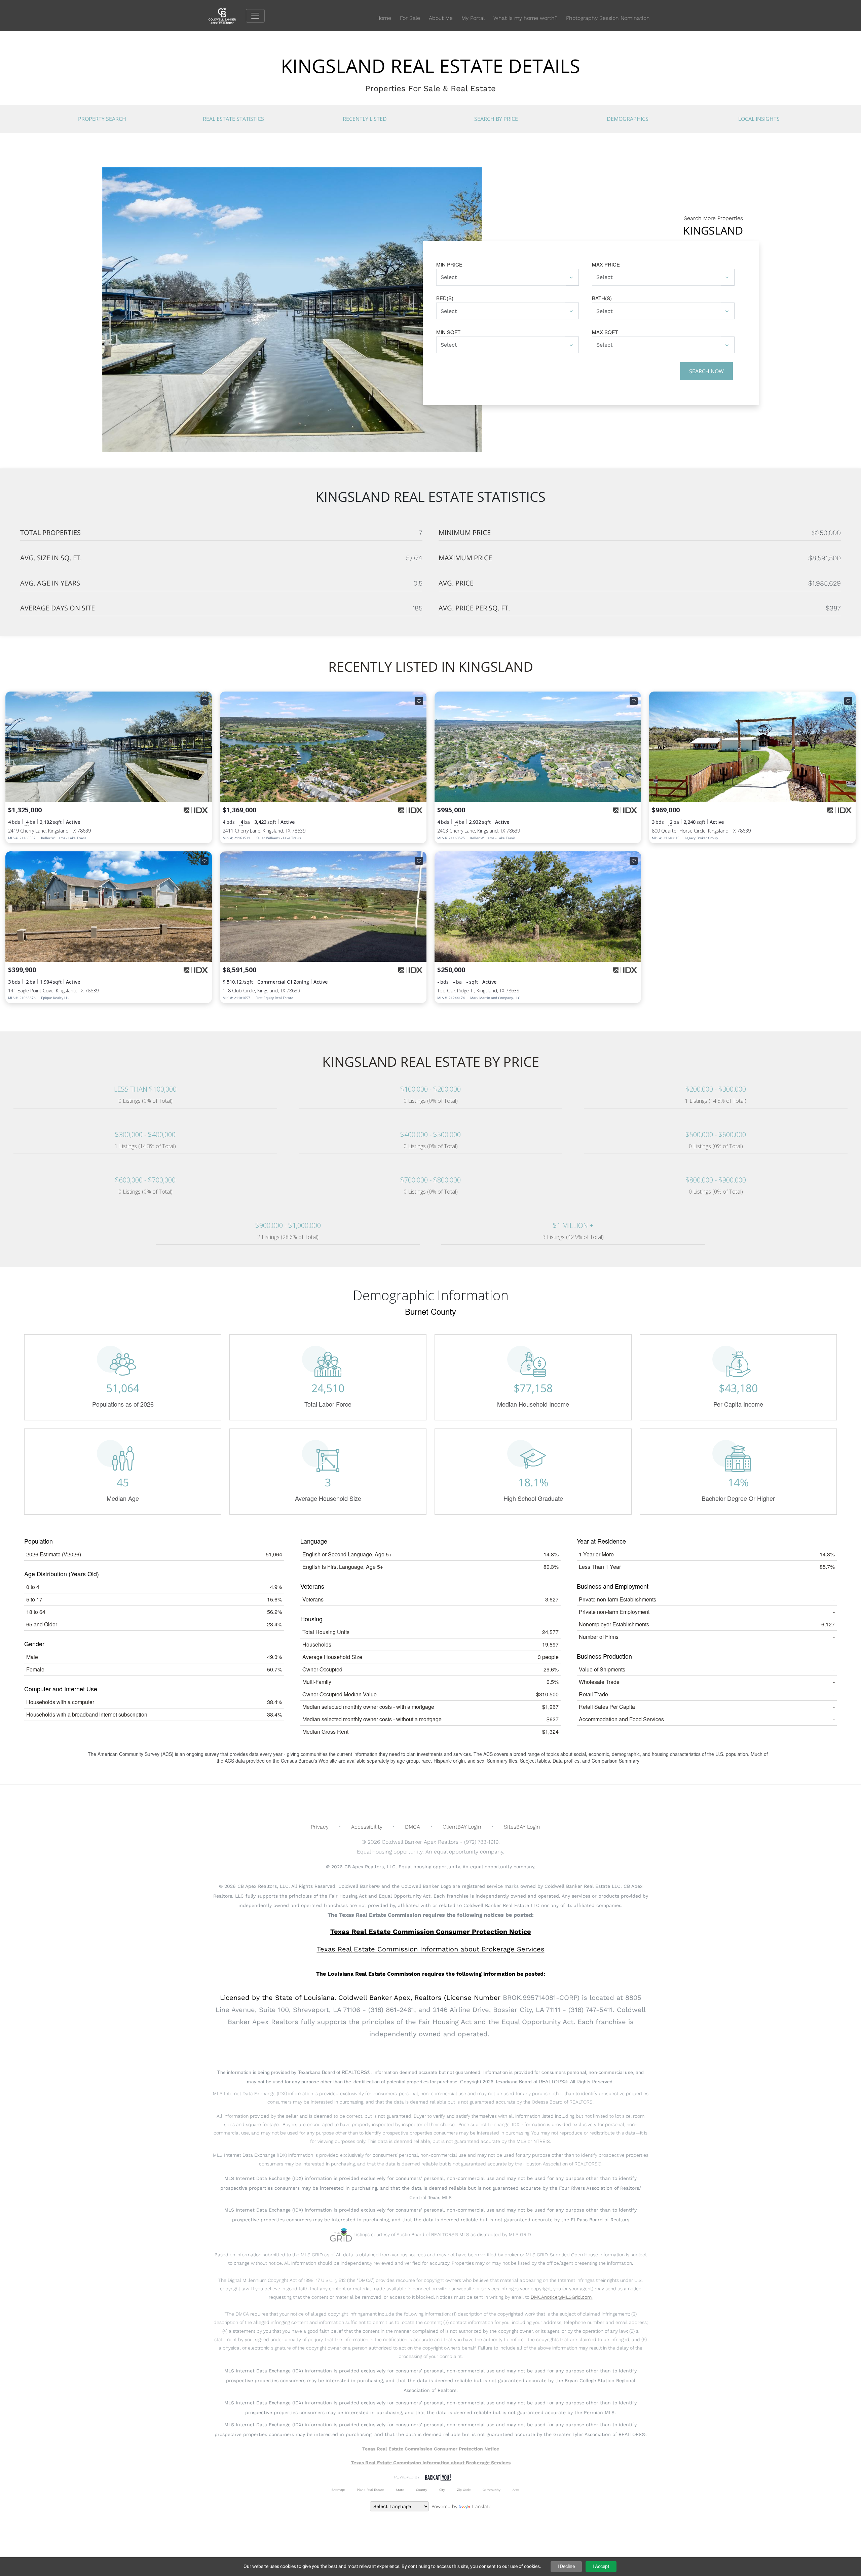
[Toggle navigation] (255, 16)
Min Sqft (448, 332)
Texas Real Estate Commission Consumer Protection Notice (431, 1932)
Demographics (628, 119)
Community (492, 2490)
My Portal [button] (473, 18)
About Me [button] (441, 18)
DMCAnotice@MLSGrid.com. (562, 2297)
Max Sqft (605, 332)
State (400, 2490)
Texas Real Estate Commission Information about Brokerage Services (431, 2463)
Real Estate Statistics (233, 119)
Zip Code (464, 2490)
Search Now (706, 371)
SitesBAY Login (522, 1827)
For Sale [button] (410, 18)
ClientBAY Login (462, 1827)
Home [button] (384, 18)
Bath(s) (602, 298)
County (422, 2490)
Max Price (606, 264)
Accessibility (367, 1827)
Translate (481, 2506)
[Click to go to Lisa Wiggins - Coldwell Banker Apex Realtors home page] (227, 15)
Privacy (320, 1827)
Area (516, 2490)
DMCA (413, 1827)
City (442, 2490)
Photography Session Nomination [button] (608, 18)
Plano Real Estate (370, 2490)
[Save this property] (204, 701)
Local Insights (759, 119)
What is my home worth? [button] (525, 18)
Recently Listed (365, 119)
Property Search (102, 119)
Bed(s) (445, 298)
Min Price (449, 264)
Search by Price (496, 119)
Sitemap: (338, 2490)
